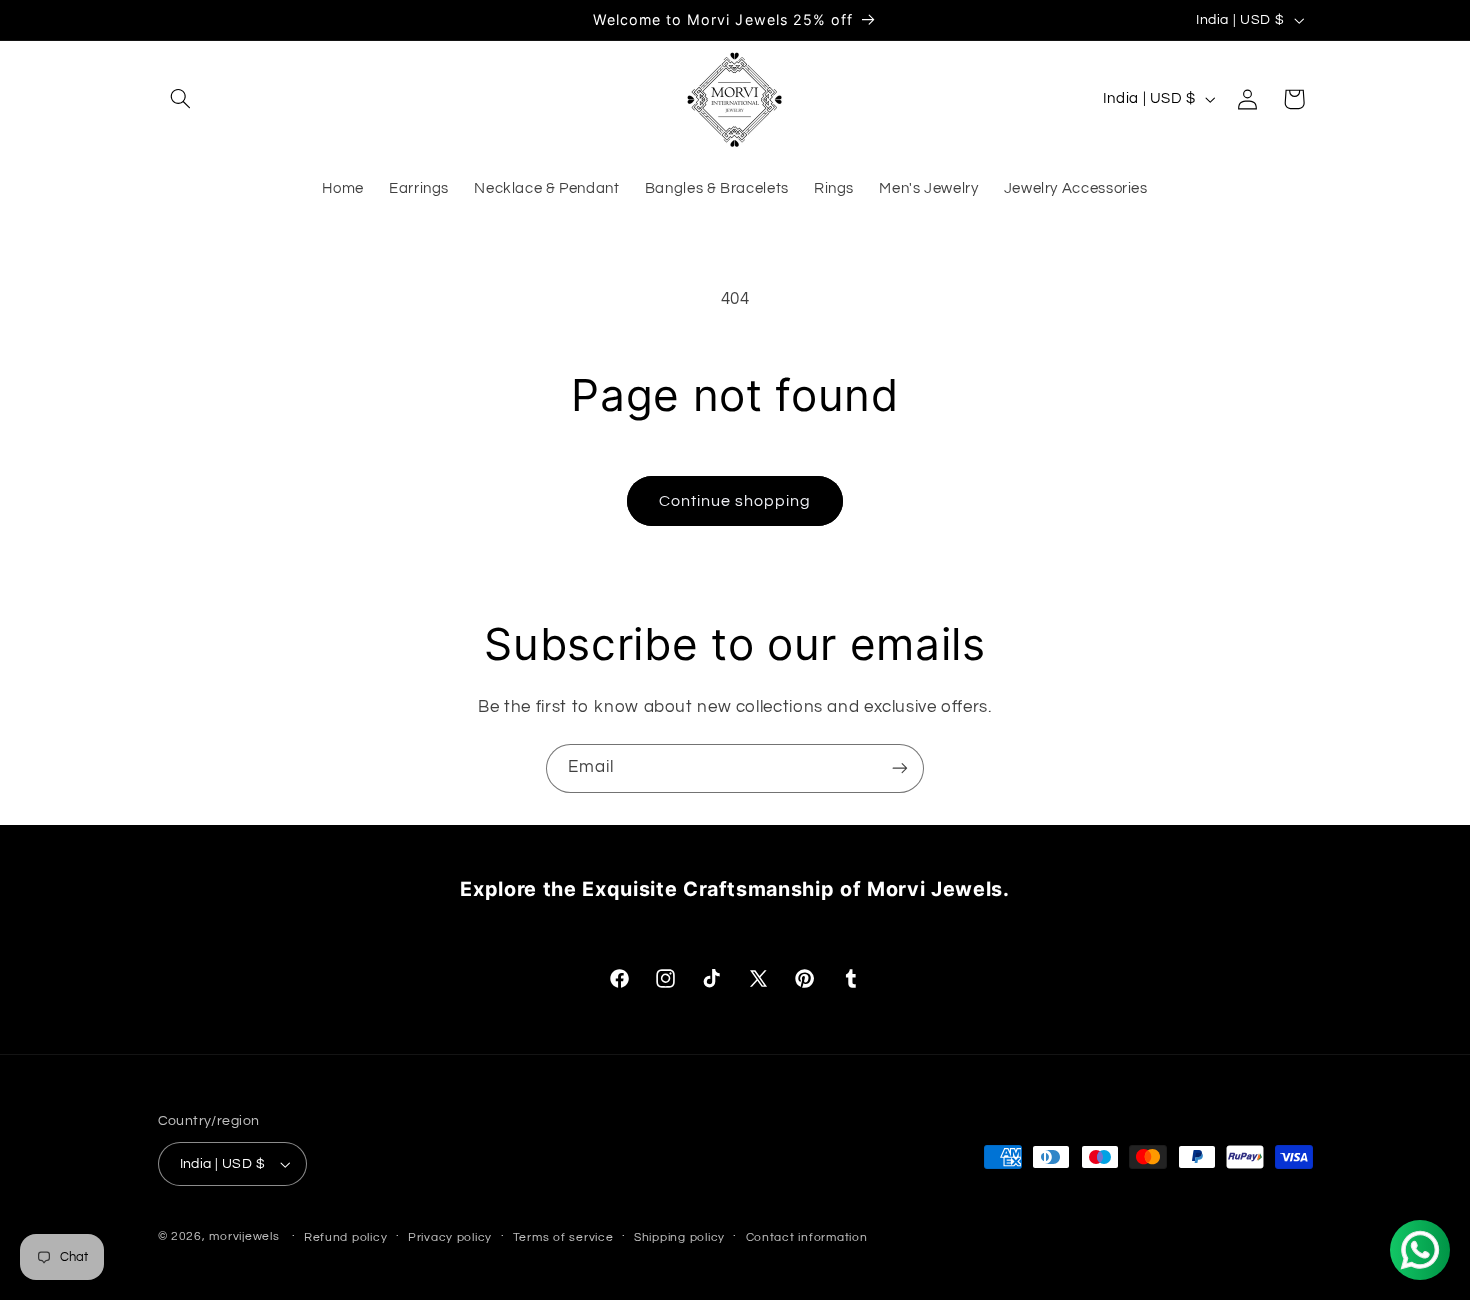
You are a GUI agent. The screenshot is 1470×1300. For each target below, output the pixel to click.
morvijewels (244, 1236)
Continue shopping (735, 501)
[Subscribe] (900, 768)
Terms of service (563, 1237)
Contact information (807, 1237)
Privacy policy (450, 1237)
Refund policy (346, 1237)
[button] (181, 99)
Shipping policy (679, 1237)
